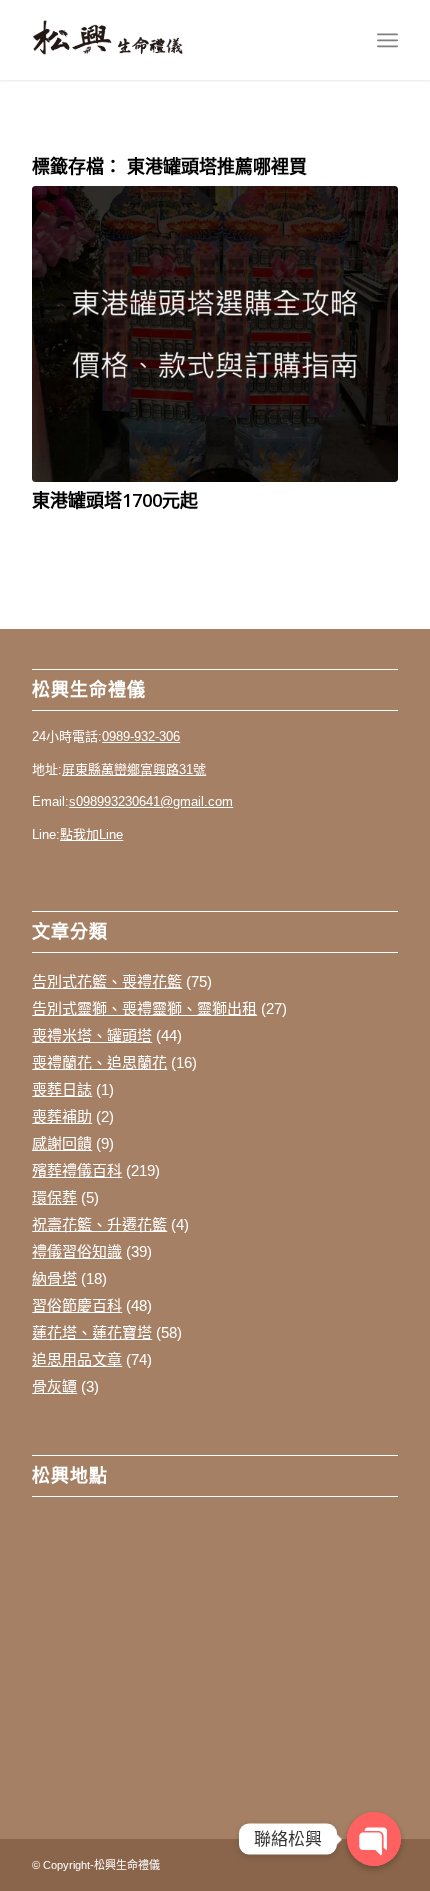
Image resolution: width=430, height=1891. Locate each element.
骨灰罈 (54, 1386)
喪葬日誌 (62, 1089)
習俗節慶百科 (77, 1305)
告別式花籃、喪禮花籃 (107, 981)
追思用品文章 (77, 1359)
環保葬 (54, 1197)
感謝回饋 (62, 1143)
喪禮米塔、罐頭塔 (92, 1035)
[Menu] (387, 40)
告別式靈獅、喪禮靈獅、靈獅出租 (144, 1008)
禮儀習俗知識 (77, 1251)
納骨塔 (54, 1278)
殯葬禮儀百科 (77, 1170)
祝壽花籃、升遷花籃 (99, 1224)
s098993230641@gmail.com (151, 801)
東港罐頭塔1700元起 (115, 500)
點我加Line (91, 834)
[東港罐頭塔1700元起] (215, 333)
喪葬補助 (62, 1116)
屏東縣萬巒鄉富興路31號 (134, 769)
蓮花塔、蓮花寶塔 (92, 1332)
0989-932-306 (141, 736)
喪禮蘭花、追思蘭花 (99, 1062)
